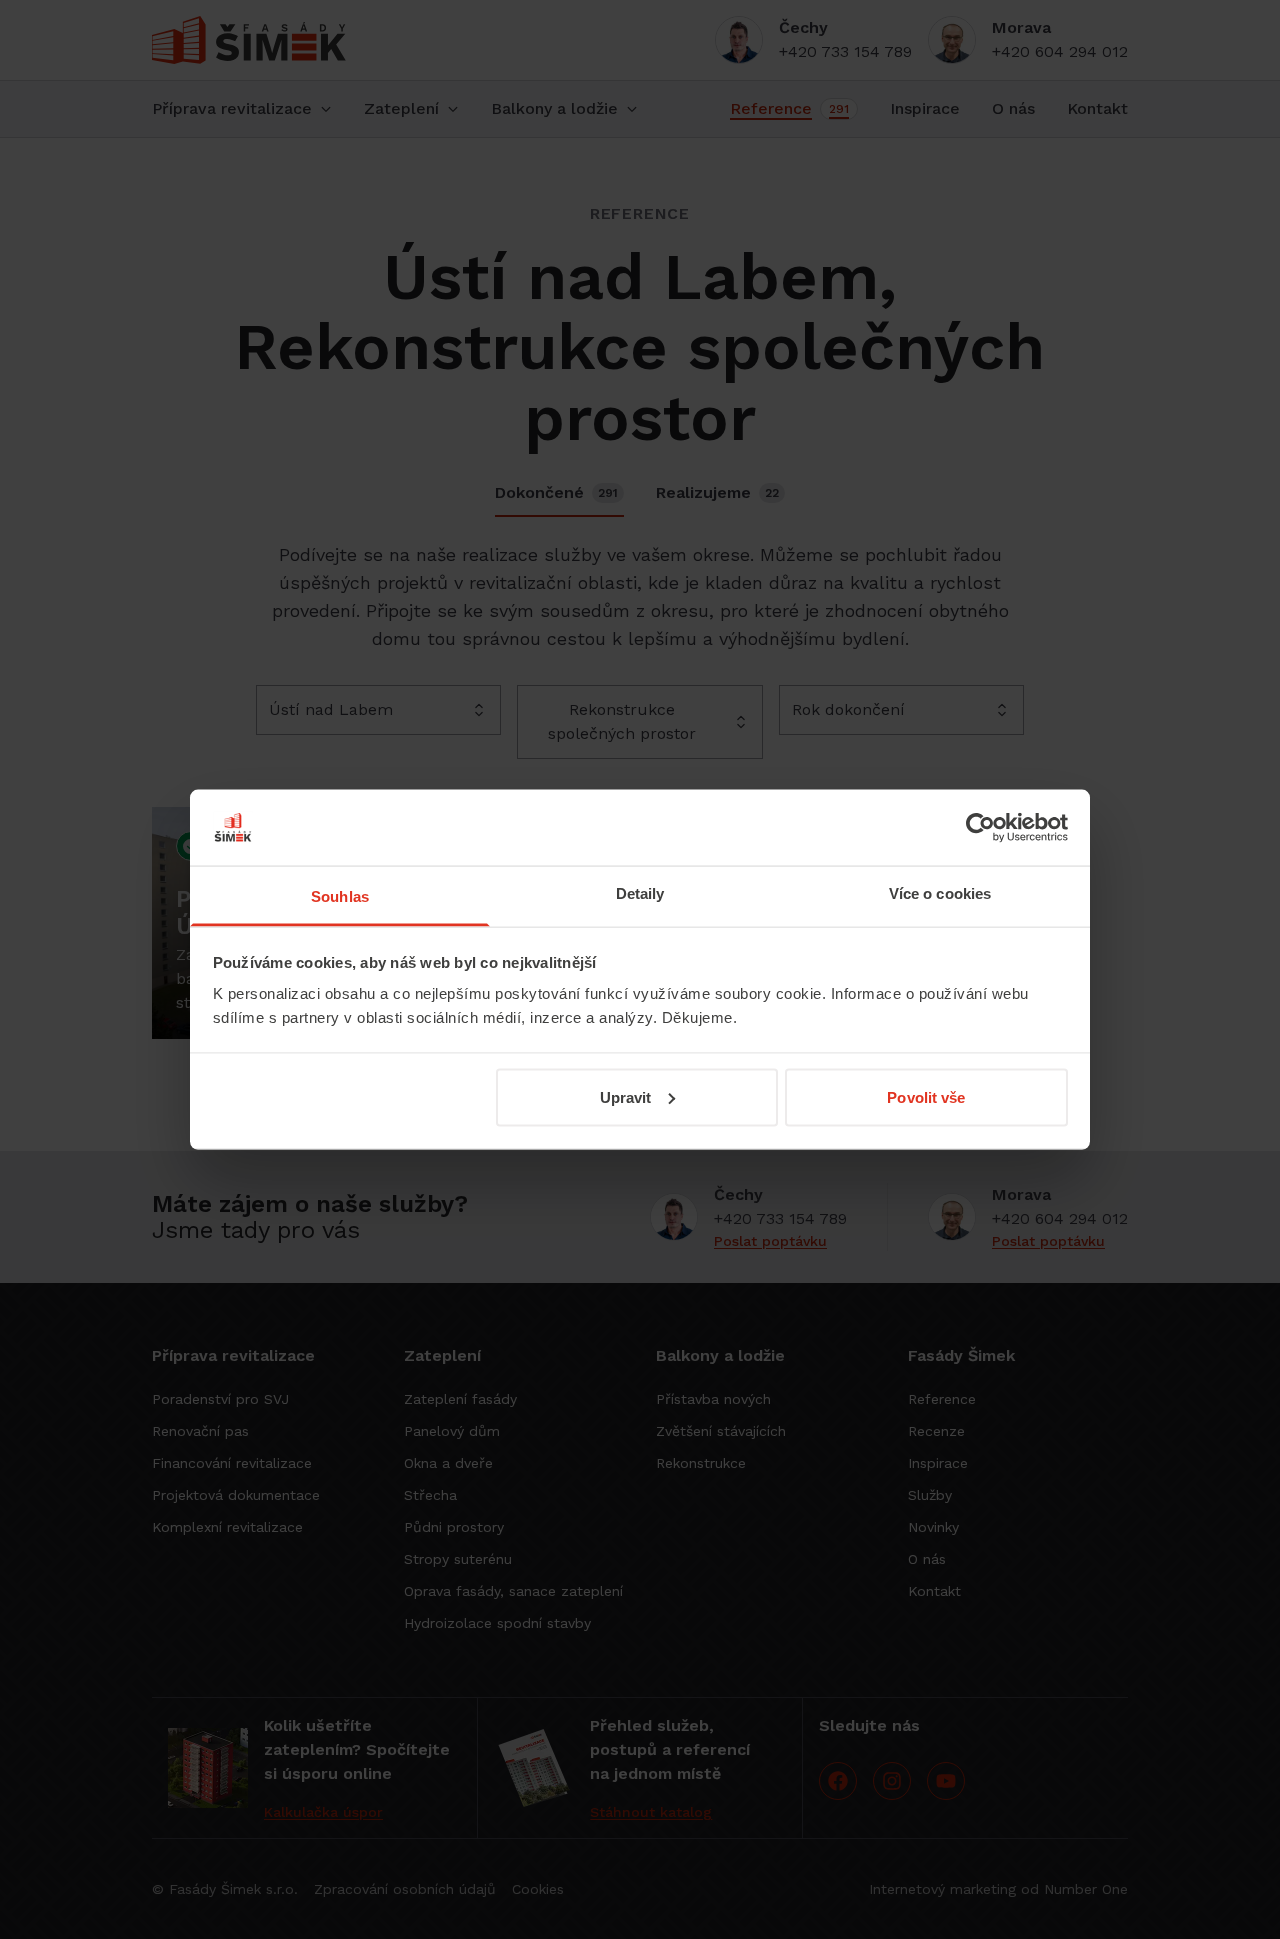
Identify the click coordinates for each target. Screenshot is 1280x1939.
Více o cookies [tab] (940, 893)
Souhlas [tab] (340, 896)
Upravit (626, 1096)
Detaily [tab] (640, 893)
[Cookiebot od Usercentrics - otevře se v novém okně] (980, 827)
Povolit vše (926, 1096)
